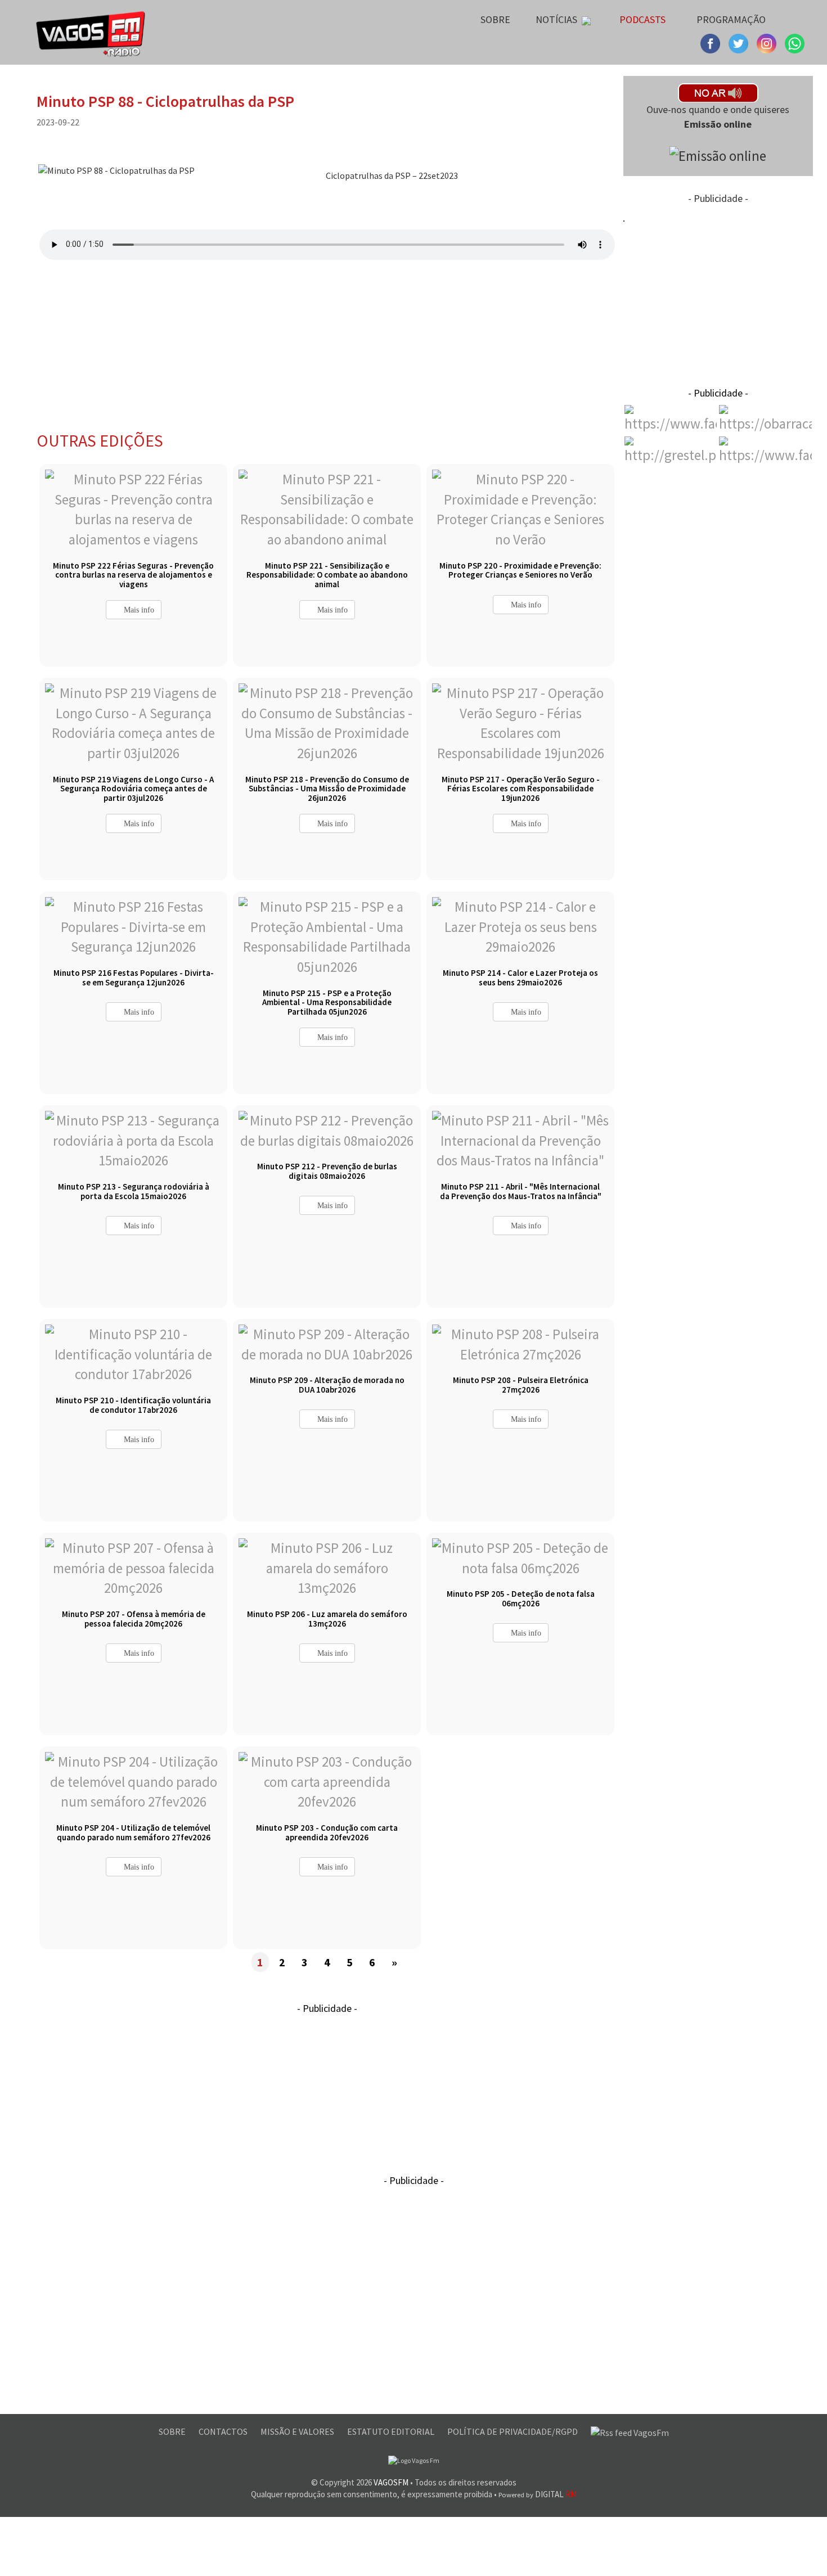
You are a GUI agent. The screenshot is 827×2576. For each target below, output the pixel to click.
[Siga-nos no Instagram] (740, 42)
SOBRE (173, 2431)
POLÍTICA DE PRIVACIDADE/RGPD (513, 2431)
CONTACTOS (224, 2431)
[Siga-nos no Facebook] (712, 42)
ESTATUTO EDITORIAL (392, 2431)
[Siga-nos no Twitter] (768, 42)
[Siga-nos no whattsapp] (795, 42)
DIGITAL (538, 2494)
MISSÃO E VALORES (298, 2431)
